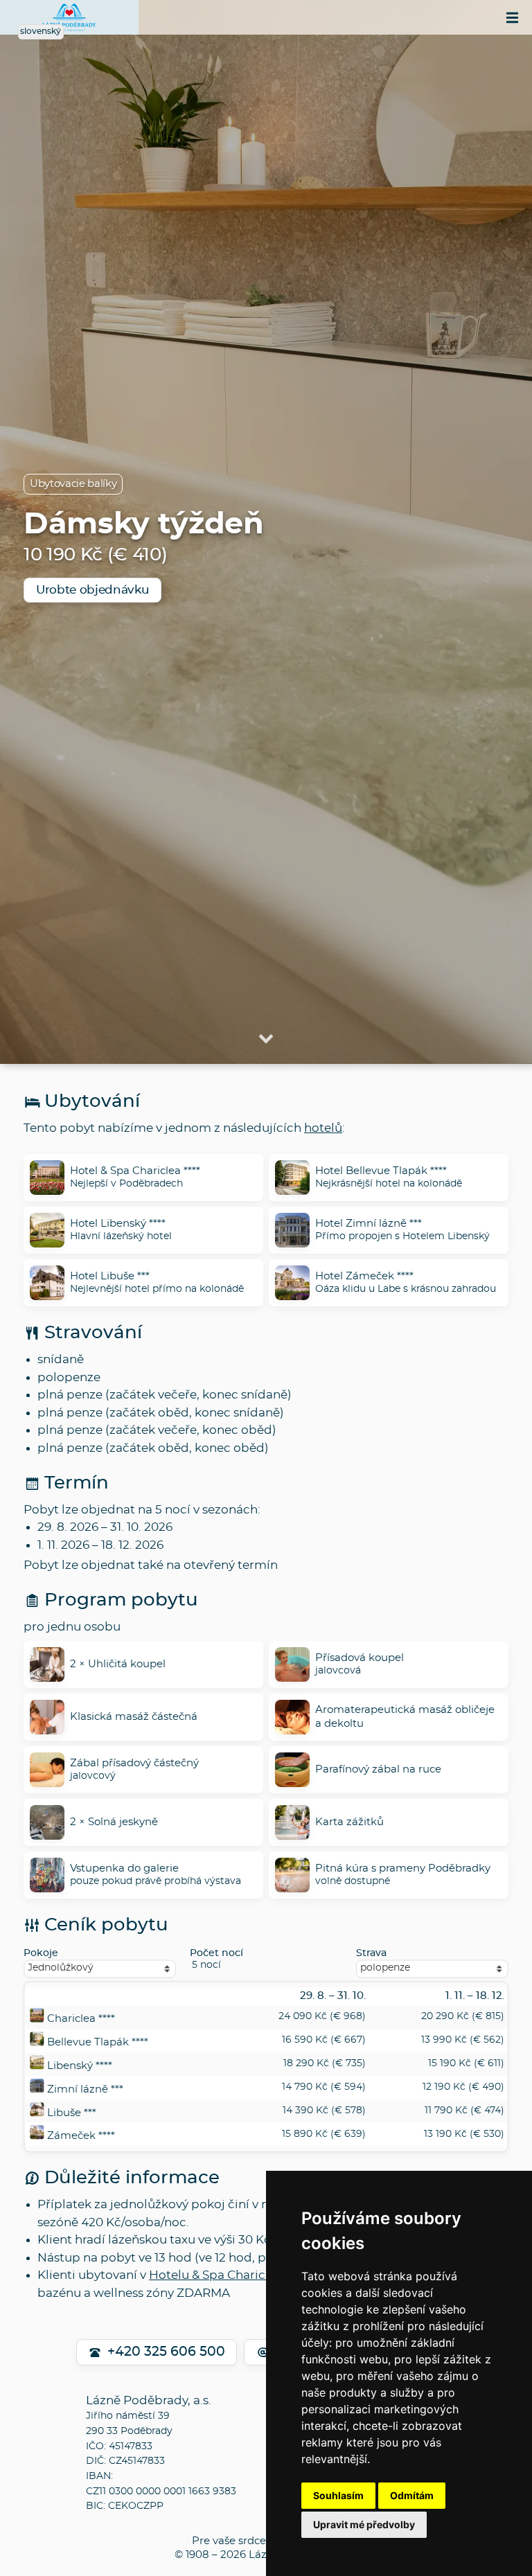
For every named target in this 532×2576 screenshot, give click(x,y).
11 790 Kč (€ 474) (464, 2111)
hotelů (323, 1128)
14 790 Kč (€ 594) (324, 2087)
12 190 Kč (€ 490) (463, 2087)
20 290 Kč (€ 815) (463, 2017)
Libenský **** (80, 2066)
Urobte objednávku (92, 590)
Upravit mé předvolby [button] (364, 2524)
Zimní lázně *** (85, 2089)
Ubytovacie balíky (73, 484)
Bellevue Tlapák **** (98, 2042)
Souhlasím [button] (338, 2495)
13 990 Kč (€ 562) (463, 2040)
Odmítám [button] (412, 2495)
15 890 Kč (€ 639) (324, 2134)
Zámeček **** (81, 2137)
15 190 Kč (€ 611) (466, 2063)
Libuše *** (72, 2113)
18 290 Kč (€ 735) (325, 2063)
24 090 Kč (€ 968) (322, 2017)
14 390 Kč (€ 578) (324, 2111)
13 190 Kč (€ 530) (464, 2134)
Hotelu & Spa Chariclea (216, 2275)
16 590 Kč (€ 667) (324, 2040)
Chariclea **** (81, 2019)
